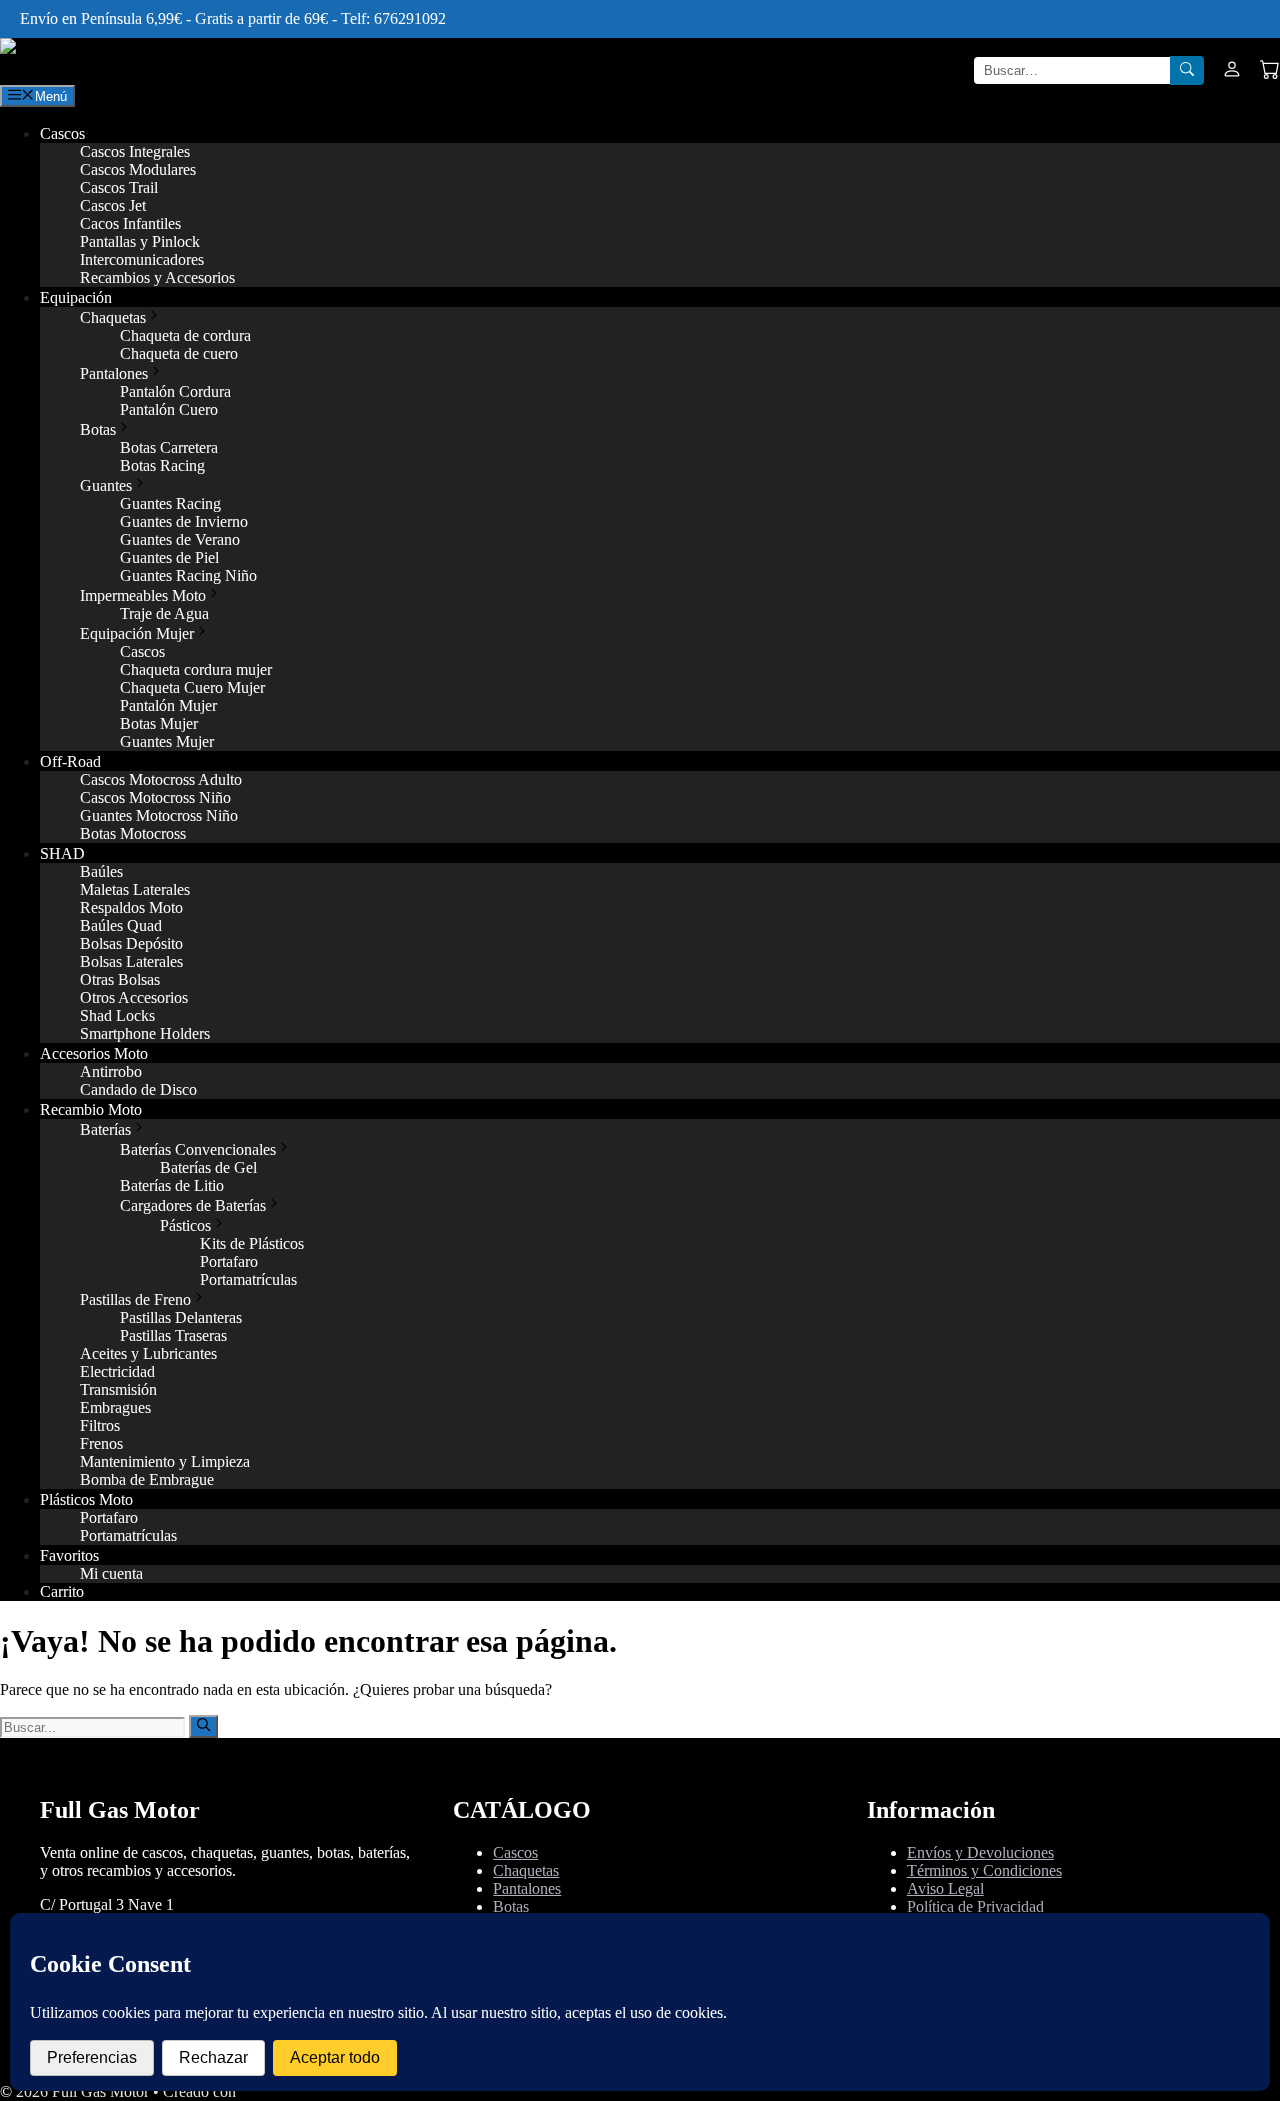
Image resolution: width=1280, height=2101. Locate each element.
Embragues (115, 1407)
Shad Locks (117, 1015)
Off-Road (70, 761)
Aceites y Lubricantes (148, 1353)
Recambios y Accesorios (157, 277)
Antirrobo (111, 1071)
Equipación (76, 297)
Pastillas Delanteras (181, 1317)
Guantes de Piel (169, 557)
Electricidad (117, 1371)
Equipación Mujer (137, 633)
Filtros (100, 1425)
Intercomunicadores (142, 259)
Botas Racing (162, 465)
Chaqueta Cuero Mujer (192, 687)
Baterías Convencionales (198, 1149)
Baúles (101, 871)
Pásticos (185, 1225)
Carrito (62, 1591)
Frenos (101, 1443)
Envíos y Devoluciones (980, 1852)
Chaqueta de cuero (179, 353)
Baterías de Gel (208, 1167)
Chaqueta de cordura (185, 335)
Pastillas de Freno (135, 1299)
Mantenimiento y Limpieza (165, 1461)
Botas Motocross (133, 833)
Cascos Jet (113, 205)
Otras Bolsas (120, 979)
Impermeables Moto (143, 595)
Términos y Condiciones (984, 1870)
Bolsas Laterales (131, 961)
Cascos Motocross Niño (155, 797)
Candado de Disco (138, 1089)
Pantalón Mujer (168, 705)
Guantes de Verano (180, 539)
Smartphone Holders (145, 1033)
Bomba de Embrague (147, 1479)
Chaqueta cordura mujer (196, 669)
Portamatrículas (248, 1279)
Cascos (62, 133)
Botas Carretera (169, 447)
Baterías (105, 1129)
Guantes (106, 485)
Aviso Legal (945, 1888)
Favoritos (69, 1555)
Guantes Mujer (167, 741)
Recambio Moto (91, 1109)
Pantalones (114, 373)
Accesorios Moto (94, 1053)
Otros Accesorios (134, 997)
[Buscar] (1187, 70)
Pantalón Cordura (175, 391)
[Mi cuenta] (1232, 71)
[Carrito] (1270, 71)
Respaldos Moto (131, 907)
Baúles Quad (121, 925)
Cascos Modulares (138, 169)
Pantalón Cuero (169, 409)
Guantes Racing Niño (188, 575)
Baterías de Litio (172, 1185)
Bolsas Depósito (131, 943)
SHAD (62, 853)
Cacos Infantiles (130, 223)
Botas (98, 429)
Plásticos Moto (86, 1499)
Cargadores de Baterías (193, 1205)
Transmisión (118, 1389)
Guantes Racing (170, 503)
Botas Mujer (159, 723)
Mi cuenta (111, 1573)
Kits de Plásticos (252, 1243)
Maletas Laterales (135, 889)
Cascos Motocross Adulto (161, 779)
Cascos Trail (119, 187)
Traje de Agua (164, 613)
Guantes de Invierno (184, 521)
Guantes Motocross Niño (159, 815)
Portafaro (229, 1261)
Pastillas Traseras (173, 1335)
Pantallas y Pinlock (140, 241)
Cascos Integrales (135, 151)
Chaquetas (113, 317)
